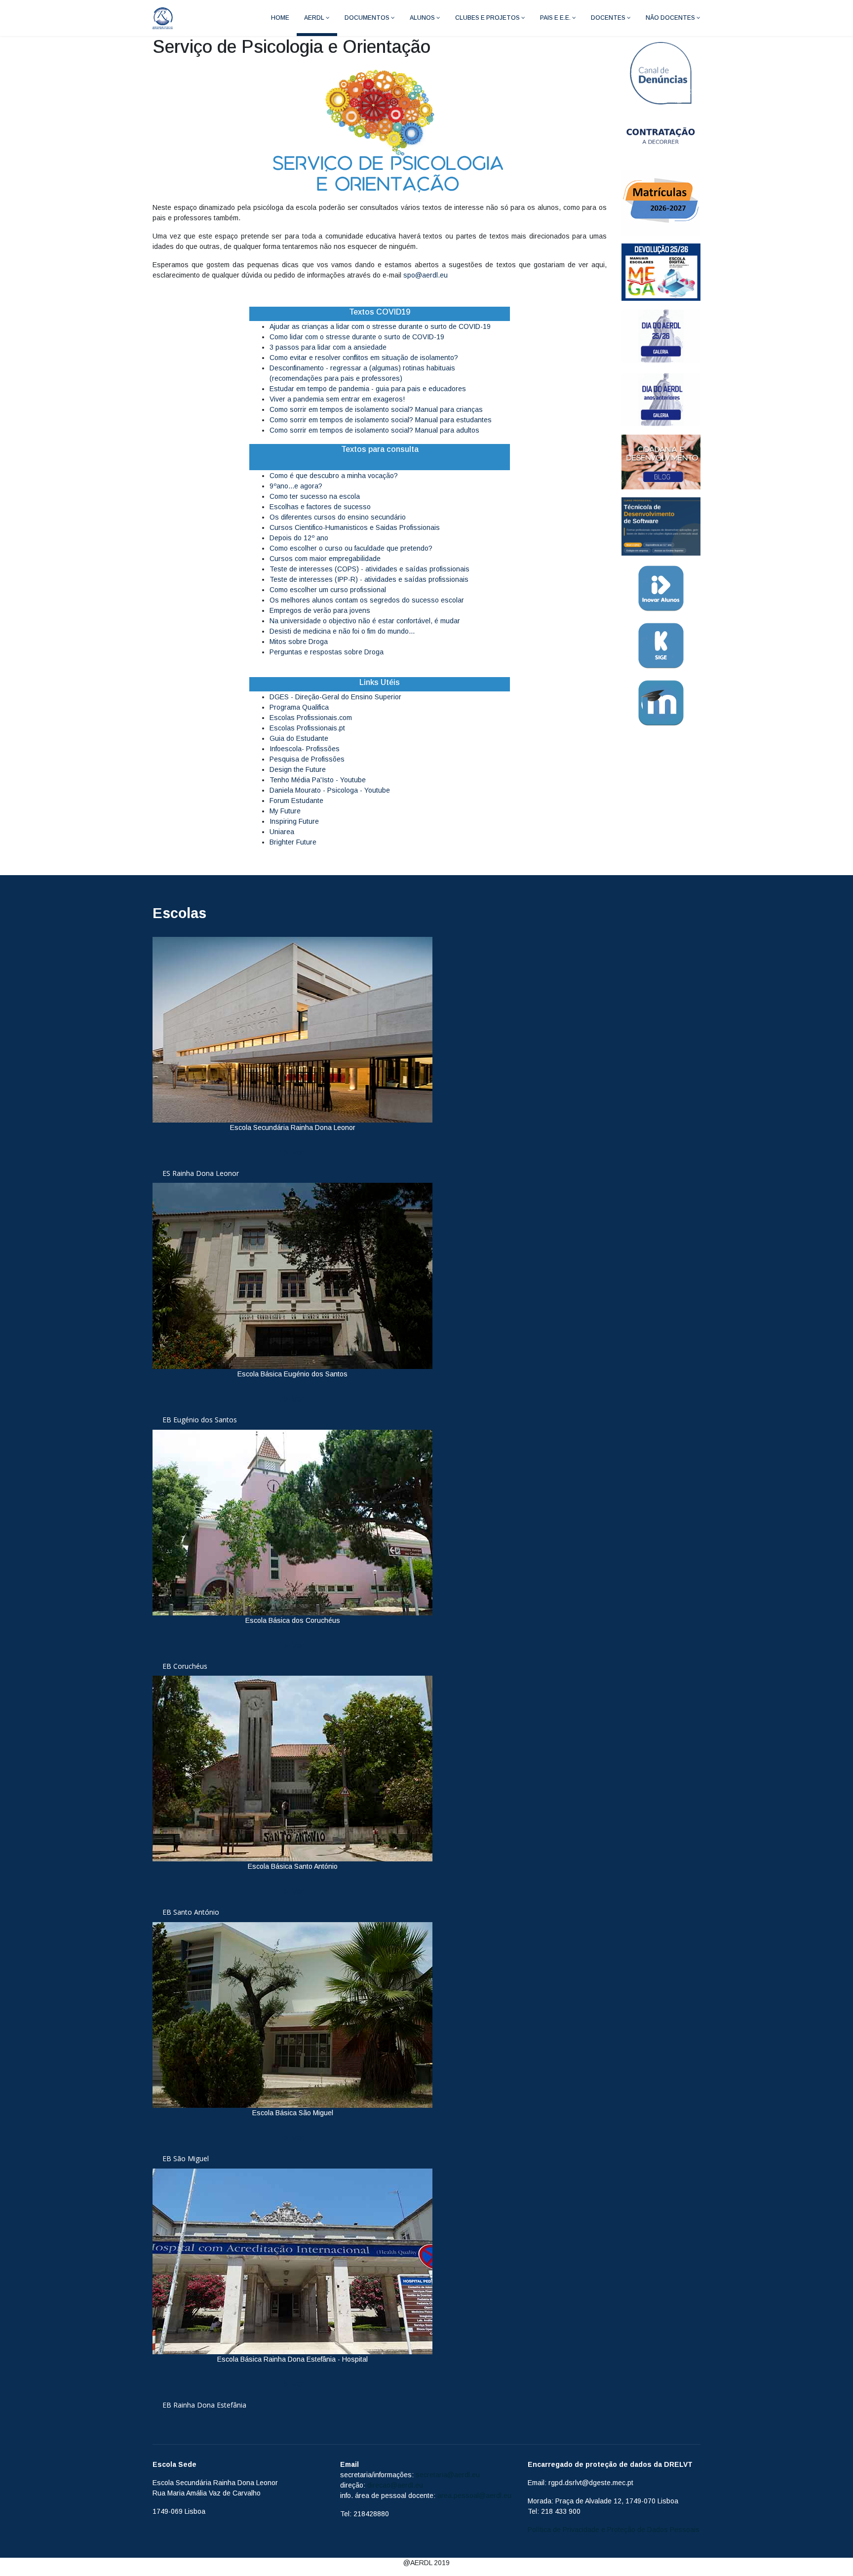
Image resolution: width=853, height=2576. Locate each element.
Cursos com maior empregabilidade (325, 559)
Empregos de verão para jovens (320, 610)
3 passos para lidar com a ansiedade (328, 347)
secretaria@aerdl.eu (448, 2475)
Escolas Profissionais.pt (307, 728)
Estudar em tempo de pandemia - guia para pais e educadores (368, 389)
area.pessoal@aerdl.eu (474, 2495)
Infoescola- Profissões (305, 749)
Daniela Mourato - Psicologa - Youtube (330, 790)
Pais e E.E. (555, 18)
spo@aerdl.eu (426, 275)
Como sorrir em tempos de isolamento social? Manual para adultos (374, 430)
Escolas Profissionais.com (311, 718)
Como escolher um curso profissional (328, 590)
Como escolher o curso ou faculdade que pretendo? (351, 548)
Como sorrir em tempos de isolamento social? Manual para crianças (376, 409)
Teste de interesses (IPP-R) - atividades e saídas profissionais (369, 579)
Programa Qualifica (299, 707)
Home (280, 18)
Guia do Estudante (299, 738)
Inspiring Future (294, 821)
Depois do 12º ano (299, 538)
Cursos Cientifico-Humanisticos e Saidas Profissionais (355, 527)
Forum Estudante (296, 801)
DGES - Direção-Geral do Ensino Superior (335, 697)
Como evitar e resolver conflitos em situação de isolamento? (364, 358)
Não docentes (670, 18)
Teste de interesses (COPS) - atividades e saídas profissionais (369, 569)
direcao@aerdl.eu (395, 2485)
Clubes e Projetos (487, 18)
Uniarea (282, 832)
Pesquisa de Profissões (307, 759)
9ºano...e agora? (296, 486)
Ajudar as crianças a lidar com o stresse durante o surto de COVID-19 (380, 326)
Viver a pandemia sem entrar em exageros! (337, 399)
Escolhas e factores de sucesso (320, 507)
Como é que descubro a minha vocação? (334, 476)
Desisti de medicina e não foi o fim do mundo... (342, 631)
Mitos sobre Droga (299, 642)
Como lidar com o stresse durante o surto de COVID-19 (357, 337)
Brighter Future (293, 842)
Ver (297, 1152)
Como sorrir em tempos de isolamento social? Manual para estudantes (381, 420)
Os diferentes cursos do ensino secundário (338, 517)
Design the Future (298, 769)
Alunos (422, 18)
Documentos (367, 18)
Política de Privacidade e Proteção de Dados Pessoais (614, 2530)
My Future (285, 811)
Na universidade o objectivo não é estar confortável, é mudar (365, 621)
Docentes (608, 18)
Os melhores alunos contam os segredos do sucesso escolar (367, 600)
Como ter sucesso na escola (315, 496)
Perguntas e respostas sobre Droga (327, 652)
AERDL (314, 18)
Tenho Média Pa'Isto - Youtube (318, 780)
